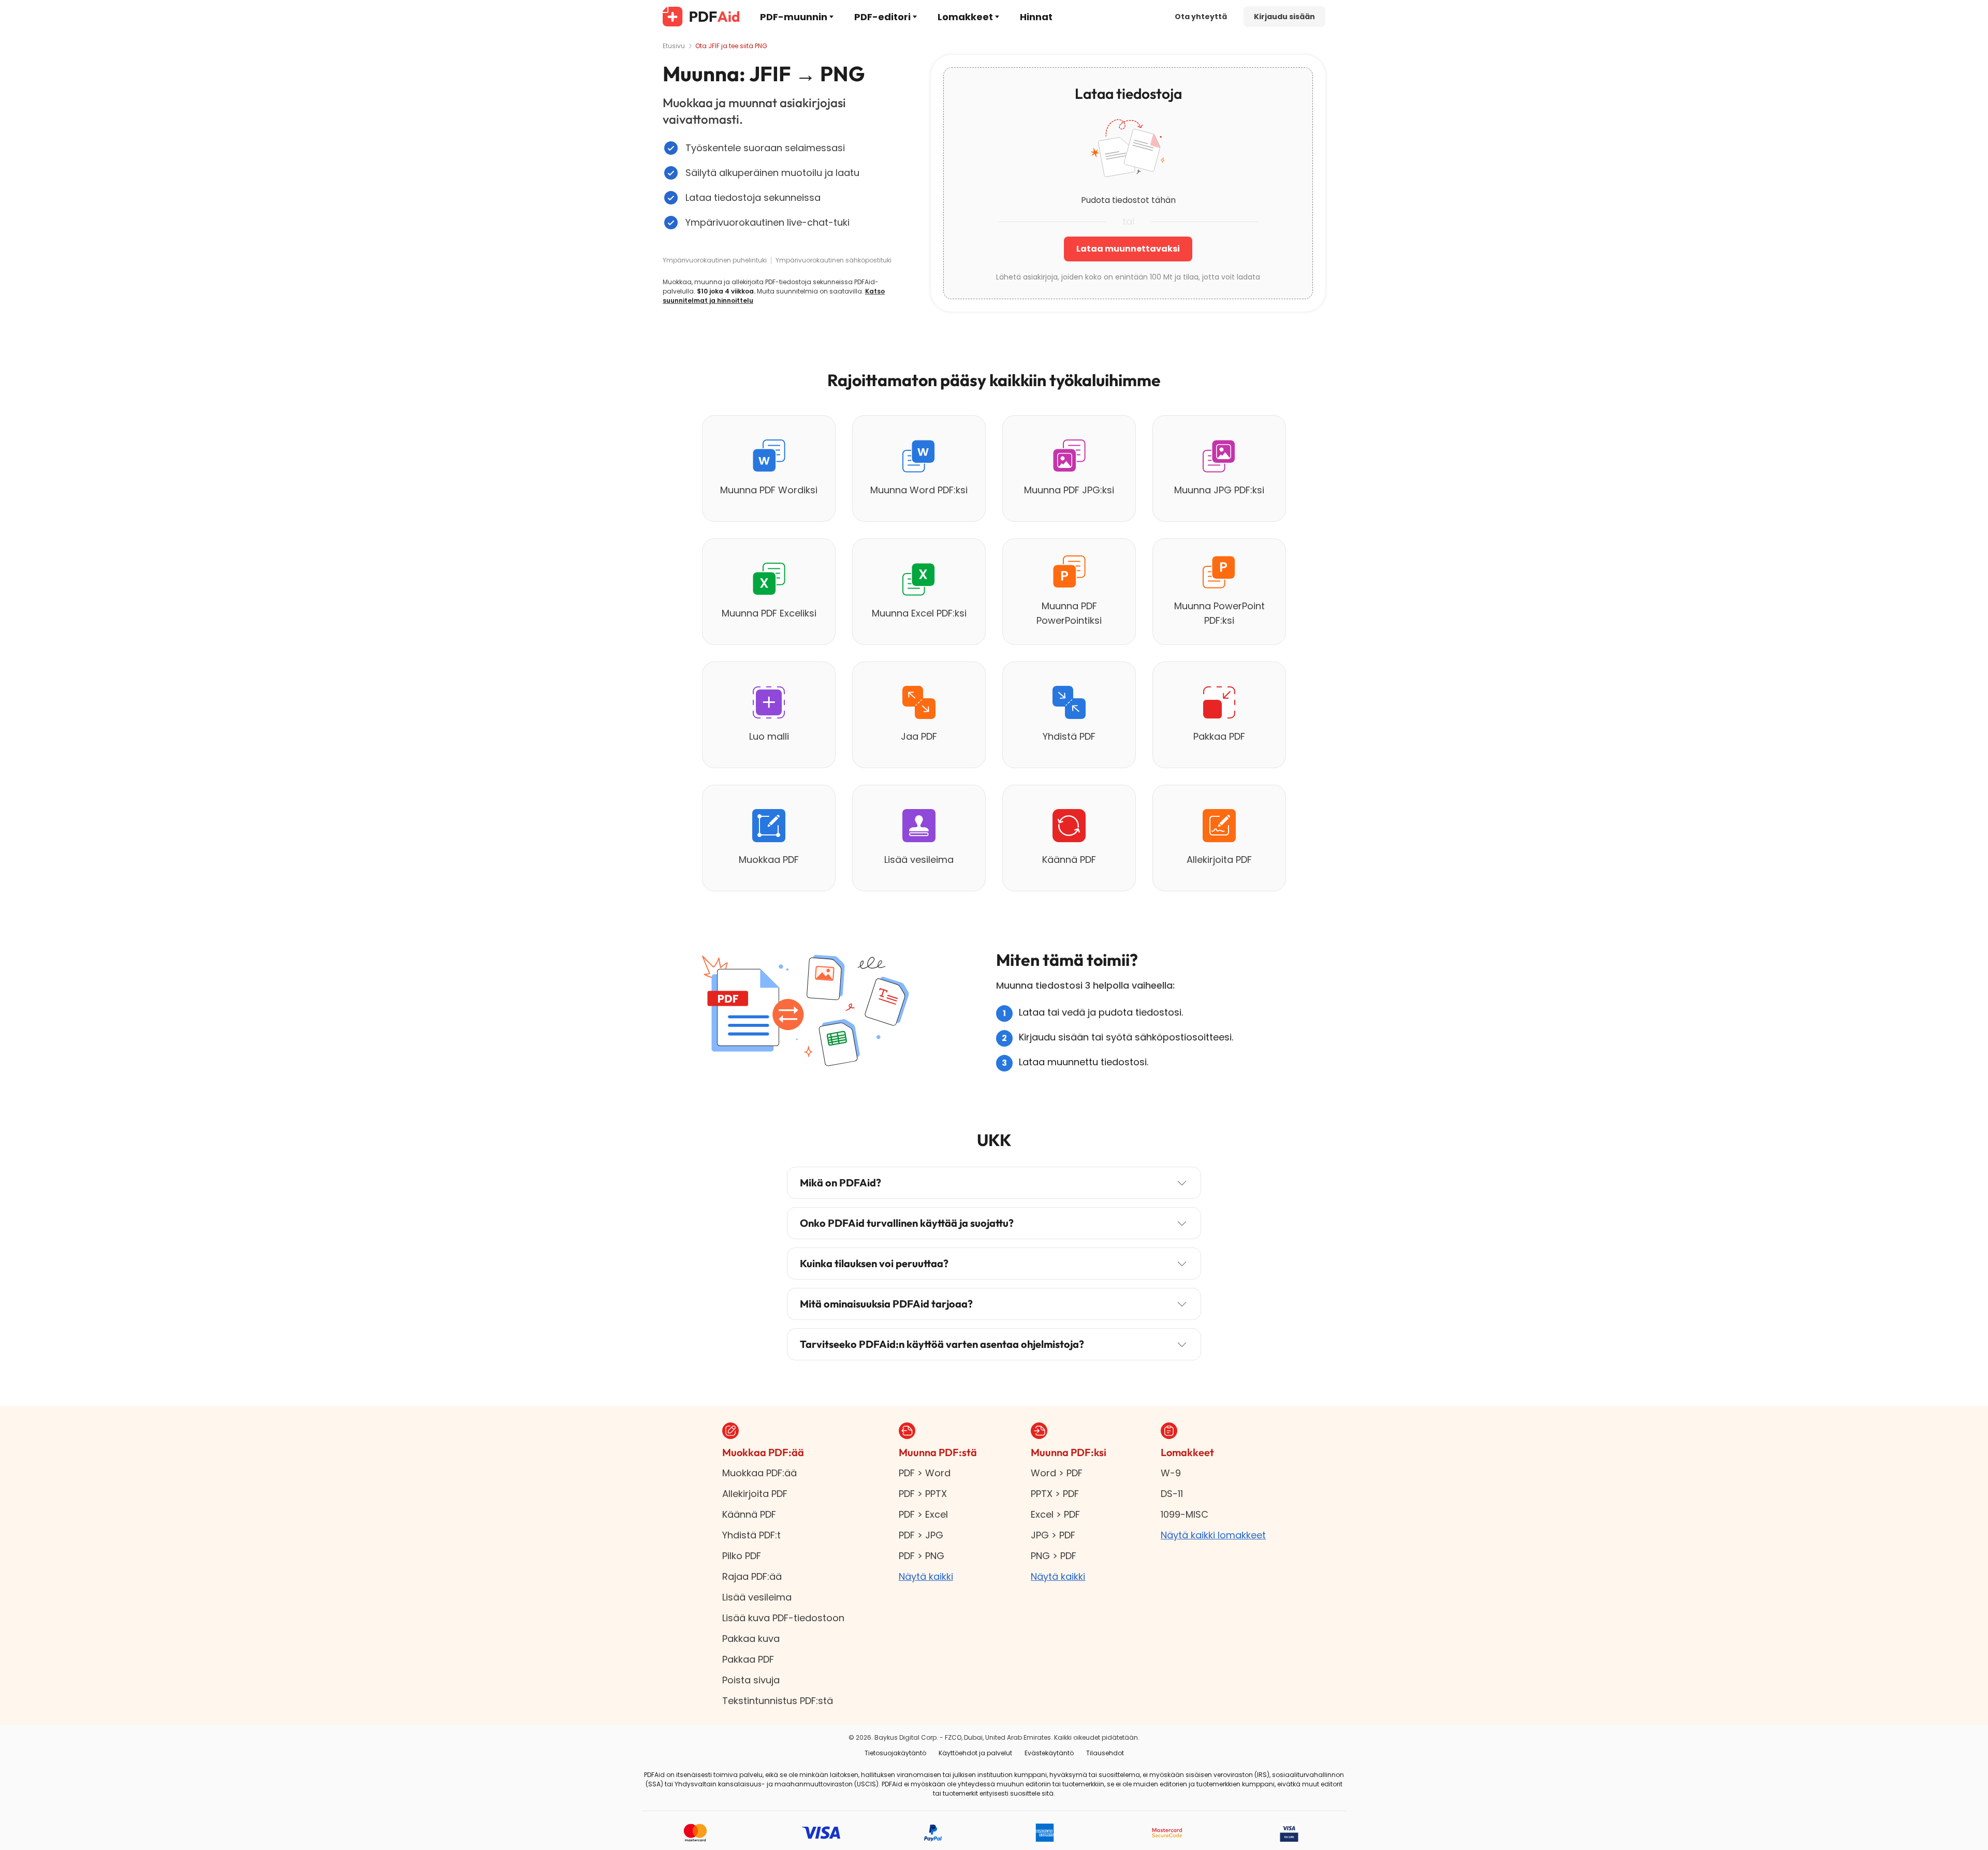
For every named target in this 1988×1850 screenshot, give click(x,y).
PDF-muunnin (794, 17)
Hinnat (1036, 17)
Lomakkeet (965, 17)
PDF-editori (882, 17)
